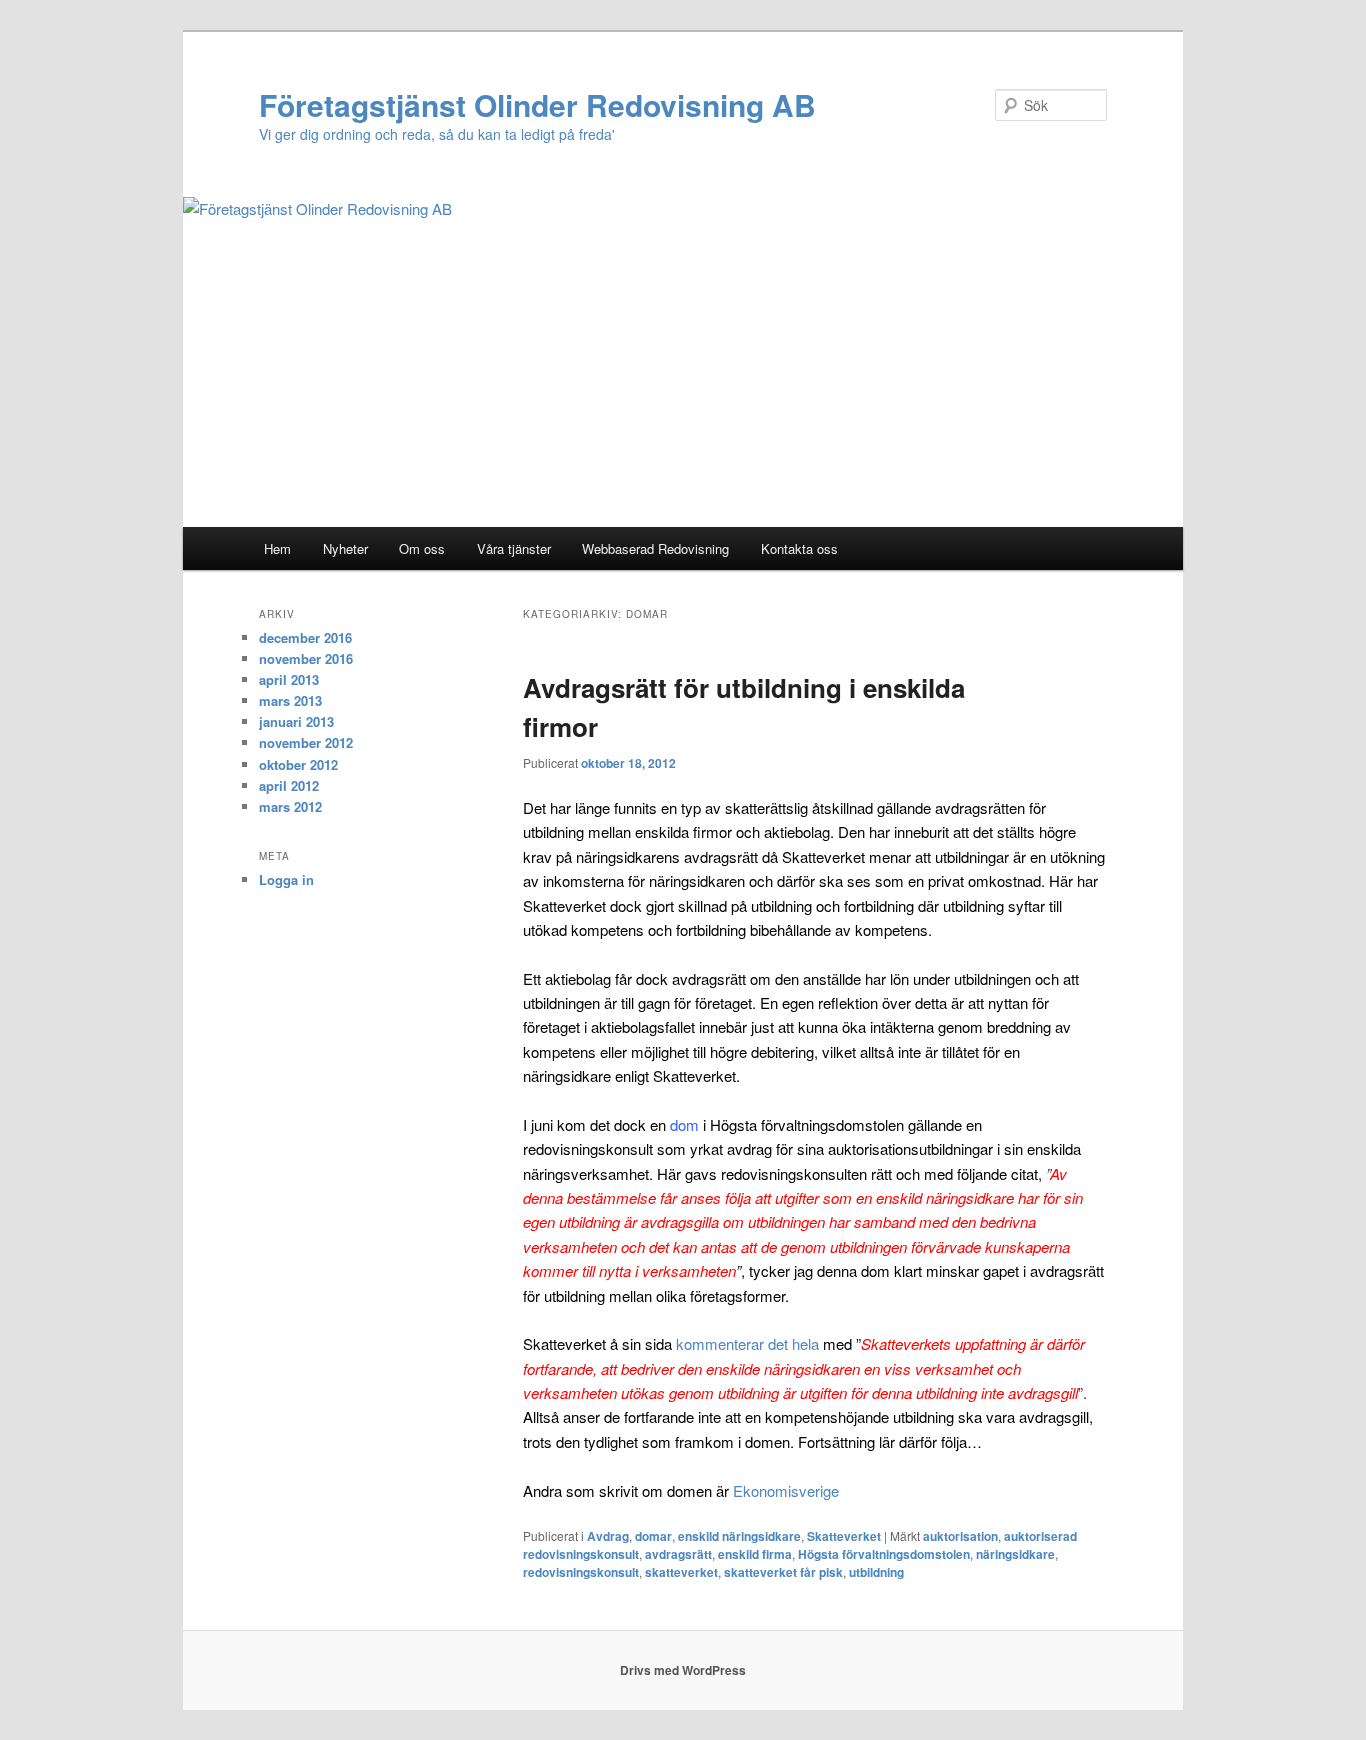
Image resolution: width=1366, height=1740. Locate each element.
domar (653, 1536)
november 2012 (306, 742)
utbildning (876, 1572)
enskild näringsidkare (739, 1536)
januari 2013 (296, 721)
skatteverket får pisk (783, 1572)
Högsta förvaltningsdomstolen (884, 1554)
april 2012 (289, 785)
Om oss (422, 548)
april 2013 (289, 679)
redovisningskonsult (581, 1572)
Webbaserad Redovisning (655, 548)
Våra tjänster (514, 548)
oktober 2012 (298, 764)
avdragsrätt (678, 1554)
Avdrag (608, 1536)
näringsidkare (1015, 1554)
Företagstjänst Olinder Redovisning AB (537, 104)
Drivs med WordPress (683, 1670)
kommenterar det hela (747, 1343)
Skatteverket (844, 1536)
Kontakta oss (799, 548)
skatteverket (681, 1572)
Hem (277, 548)
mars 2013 (290, 700)
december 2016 (305, 637)
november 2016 (306, 658)
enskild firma (755, 1554)
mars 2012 (290, 806)
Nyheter (345, 548)
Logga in (286, 879)
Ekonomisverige (786, 1490)
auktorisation (960, 1536)
